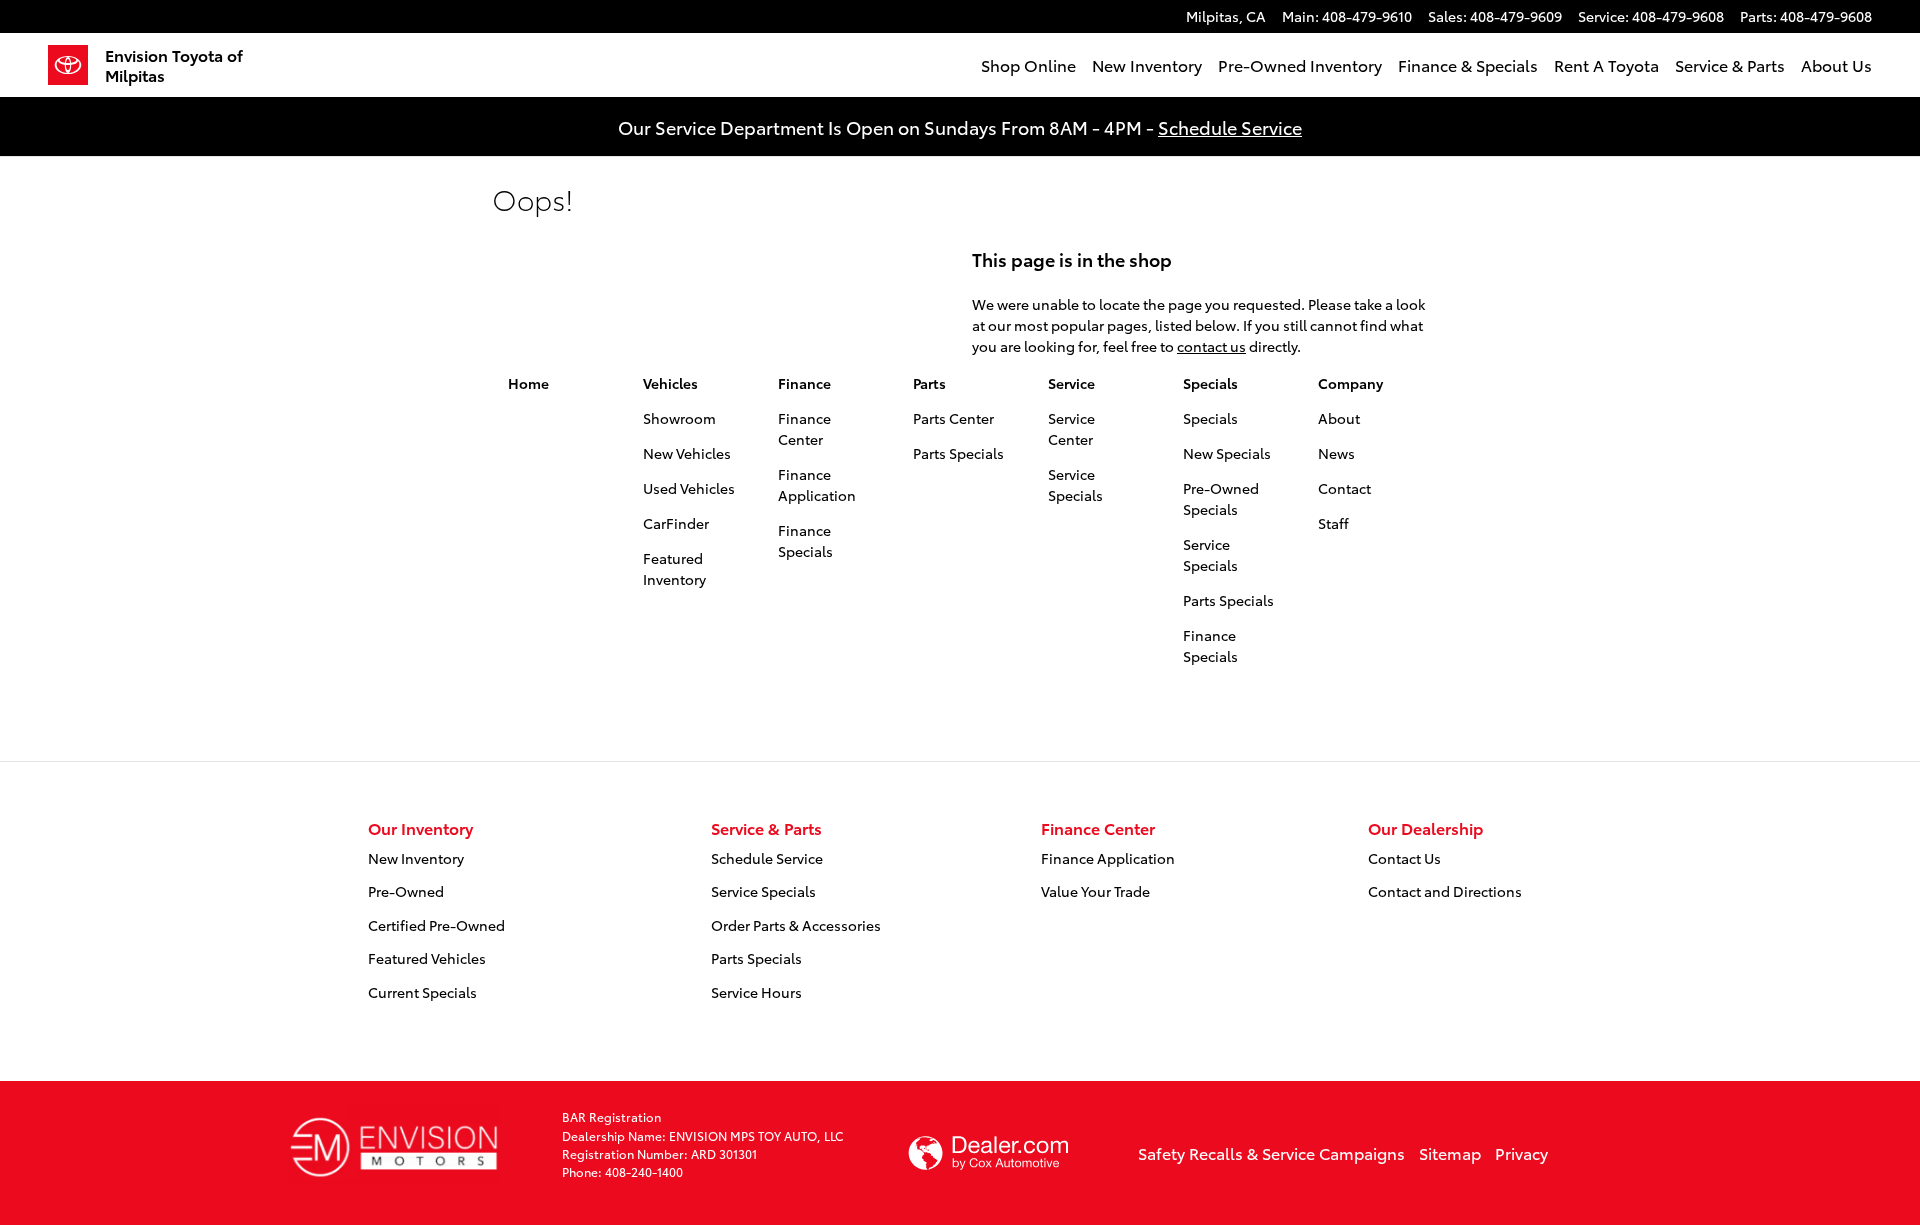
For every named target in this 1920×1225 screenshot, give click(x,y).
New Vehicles (687, 453)
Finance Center (804, 428)
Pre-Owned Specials (1221, 498)
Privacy (1521, 1152)
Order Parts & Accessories (796, 925)
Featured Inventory (674, 568)
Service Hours (756, 992)
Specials (1210, 383)
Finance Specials (805, 540)
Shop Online (1028, 64)
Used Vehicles (689, 488)
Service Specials (1075, 484)
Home (528, 383)
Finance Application (817, 484)
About (1339, 418)
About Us (1836, 64)
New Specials (1227, 453)
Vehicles (670, 383)
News (1336, 453)
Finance (804, 383)
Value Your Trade (1095, 891)
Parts (929, 383)
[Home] (76, 65)
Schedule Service (1230, 126)
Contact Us (1404, 858)
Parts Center (953, 418)
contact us (1211, 346)
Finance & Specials (1468, 64)
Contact (1344, 488)
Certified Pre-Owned (436, 925)
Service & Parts (1730, 64)
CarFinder (676, 523)
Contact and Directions (1445, 891)
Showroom (679, 418)
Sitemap (1450, 1152)
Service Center (1071, 428)
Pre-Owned (406, 891)
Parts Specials (958, 453)
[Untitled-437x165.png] (393, 1145)
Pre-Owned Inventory (1300, 64)
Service (1071, 383)
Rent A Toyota (1606, 64)
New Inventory (1147, 64)
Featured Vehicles (427, 958)
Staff (1333, 523)
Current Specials (422, 992)
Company (1350, 383)
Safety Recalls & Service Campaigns (1271, 1152)
